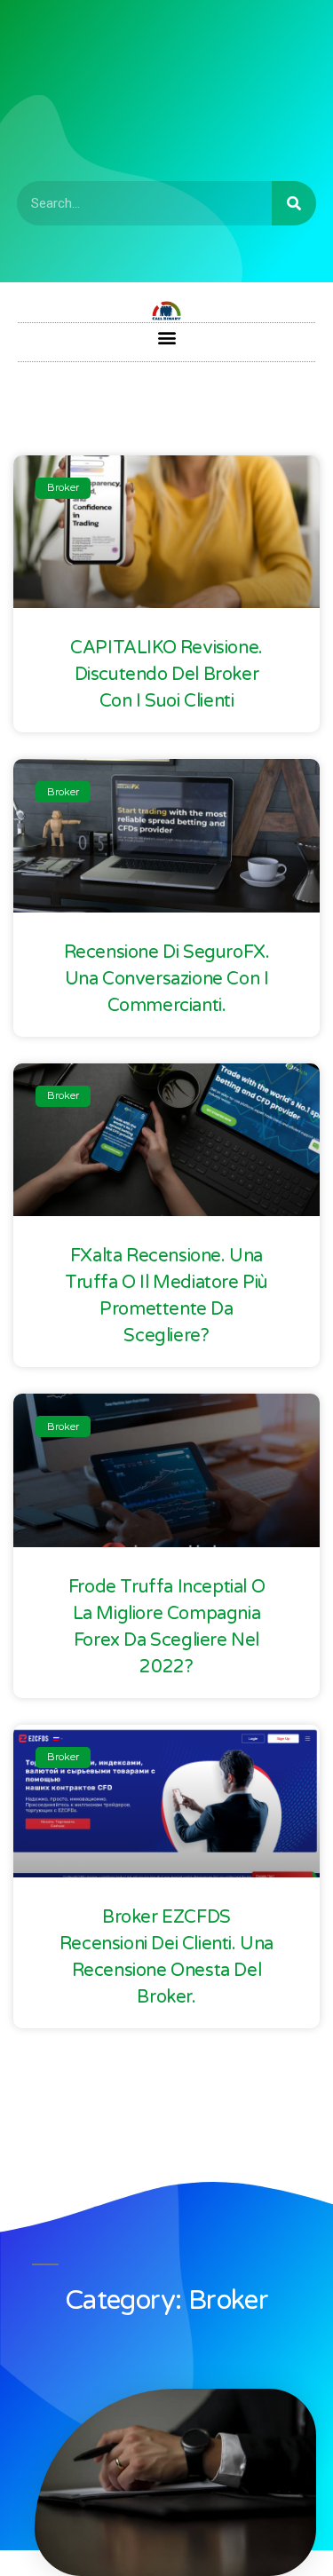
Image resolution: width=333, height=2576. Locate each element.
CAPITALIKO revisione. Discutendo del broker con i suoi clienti (166, 675)
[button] (166, 338)
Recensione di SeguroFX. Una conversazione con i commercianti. (167, 979)
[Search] (294, 203)
